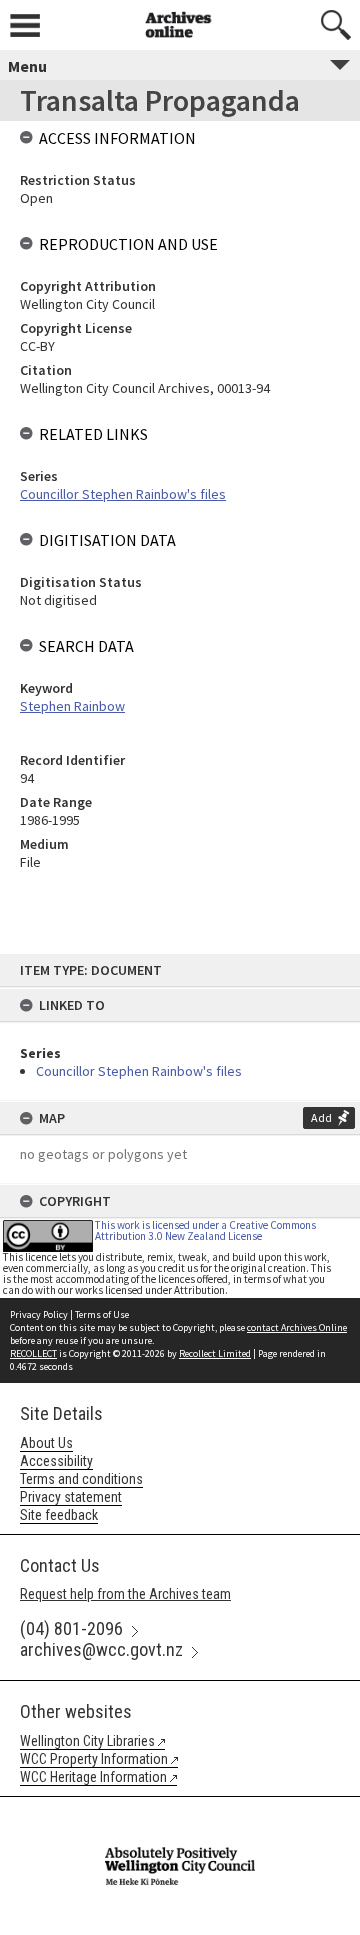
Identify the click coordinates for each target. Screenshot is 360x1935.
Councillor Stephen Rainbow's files (139, 1071)
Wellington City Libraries (87, 1741)
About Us (46, 1443)
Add (321, 1117)
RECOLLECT (33, 1353)
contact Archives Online (297, 1327)
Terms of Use (102, 1314)
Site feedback (59, 1515)
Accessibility (56, 1461)
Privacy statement (71, 1497)
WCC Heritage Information (93, 1777)
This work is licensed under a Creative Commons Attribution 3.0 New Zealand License (205, 1230)
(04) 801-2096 (71, 1628)
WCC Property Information (94, 1759)
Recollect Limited (215, 1353)
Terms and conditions (81, 1479)
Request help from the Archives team (125, 1594)
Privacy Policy (39, 1314)
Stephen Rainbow (72, 706)
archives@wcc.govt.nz (101, 1649)
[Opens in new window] (180, 1810)
